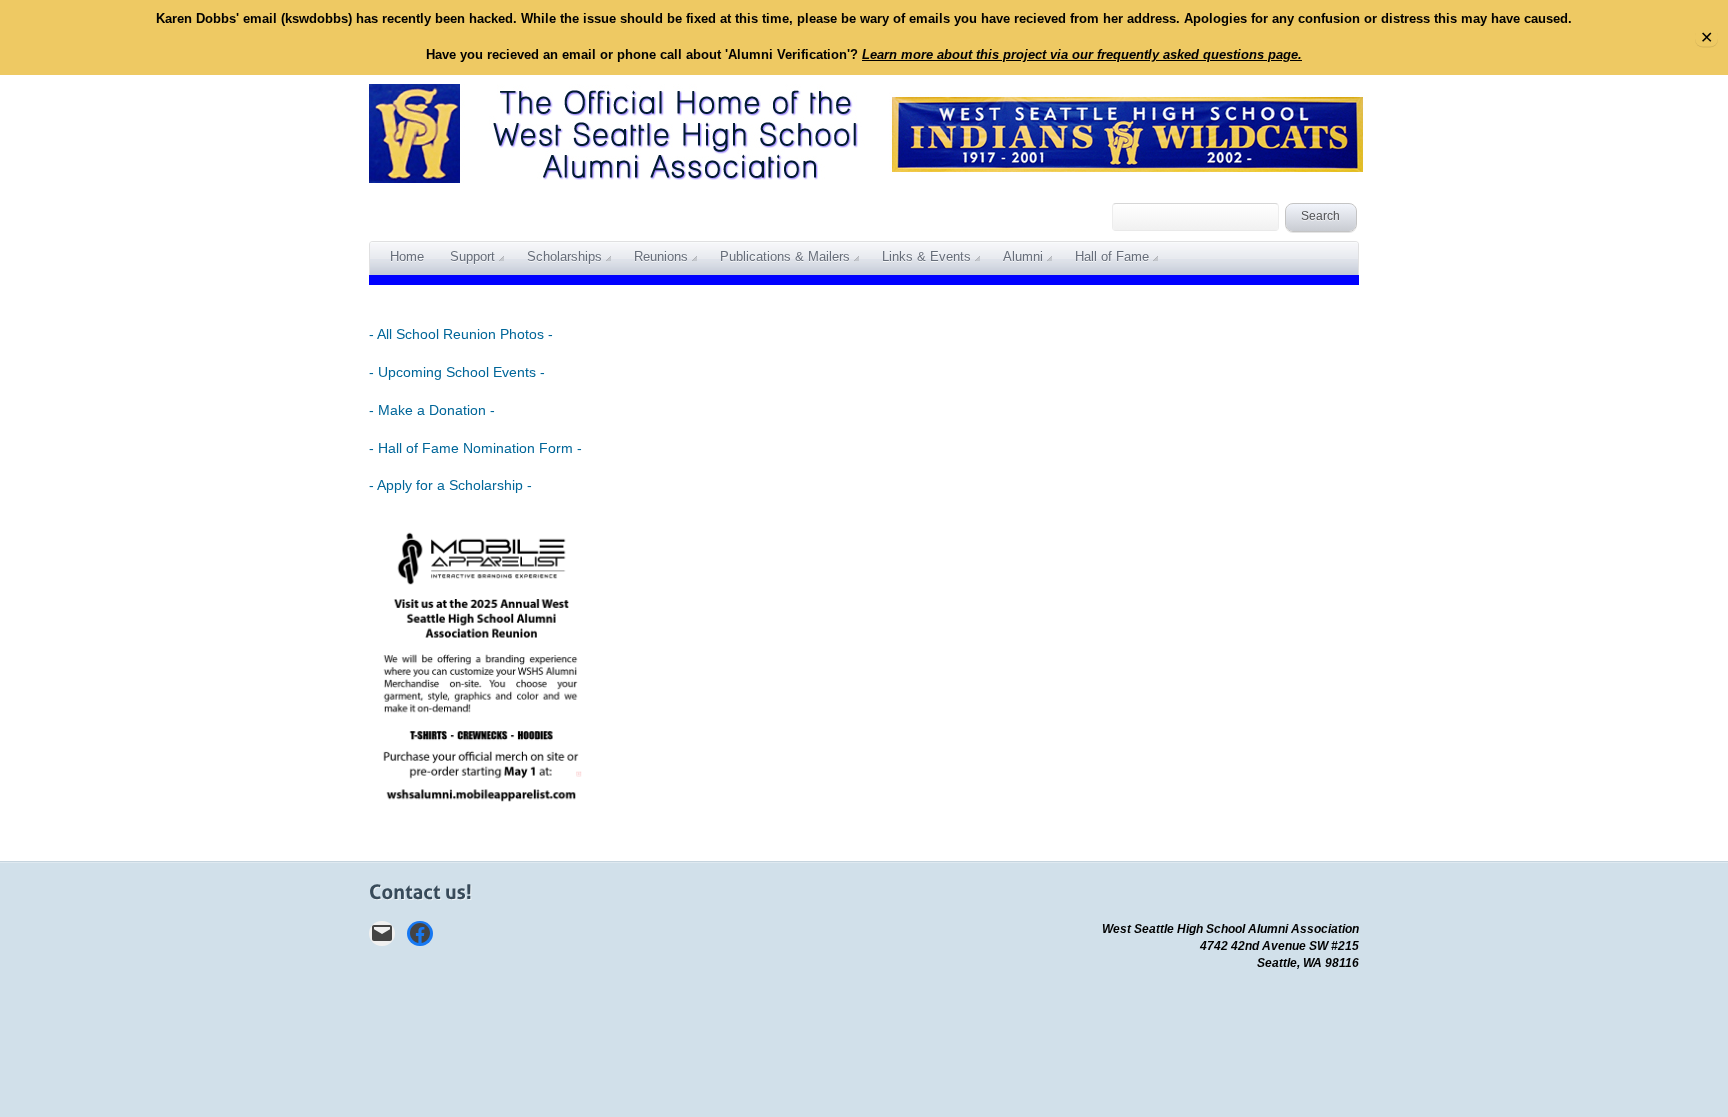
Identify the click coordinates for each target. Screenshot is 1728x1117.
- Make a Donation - (432, 410)
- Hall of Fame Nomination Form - (475, 448)
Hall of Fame (1112, 256)
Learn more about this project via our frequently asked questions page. (1082, 54)
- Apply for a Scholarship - (450, 485)
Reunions (661, 256)
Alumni (1023, 256)
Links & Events (926, 256)
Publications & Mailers (785, 256)
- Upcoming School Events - (457, 372)
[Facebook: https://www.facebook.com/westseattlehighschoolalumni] (420, 933)
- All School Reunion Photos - (461, 334)
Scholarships (564, 256)
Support (472, 256)
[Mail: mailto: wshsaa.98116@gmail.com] (382, 933)
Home (407, 256)
